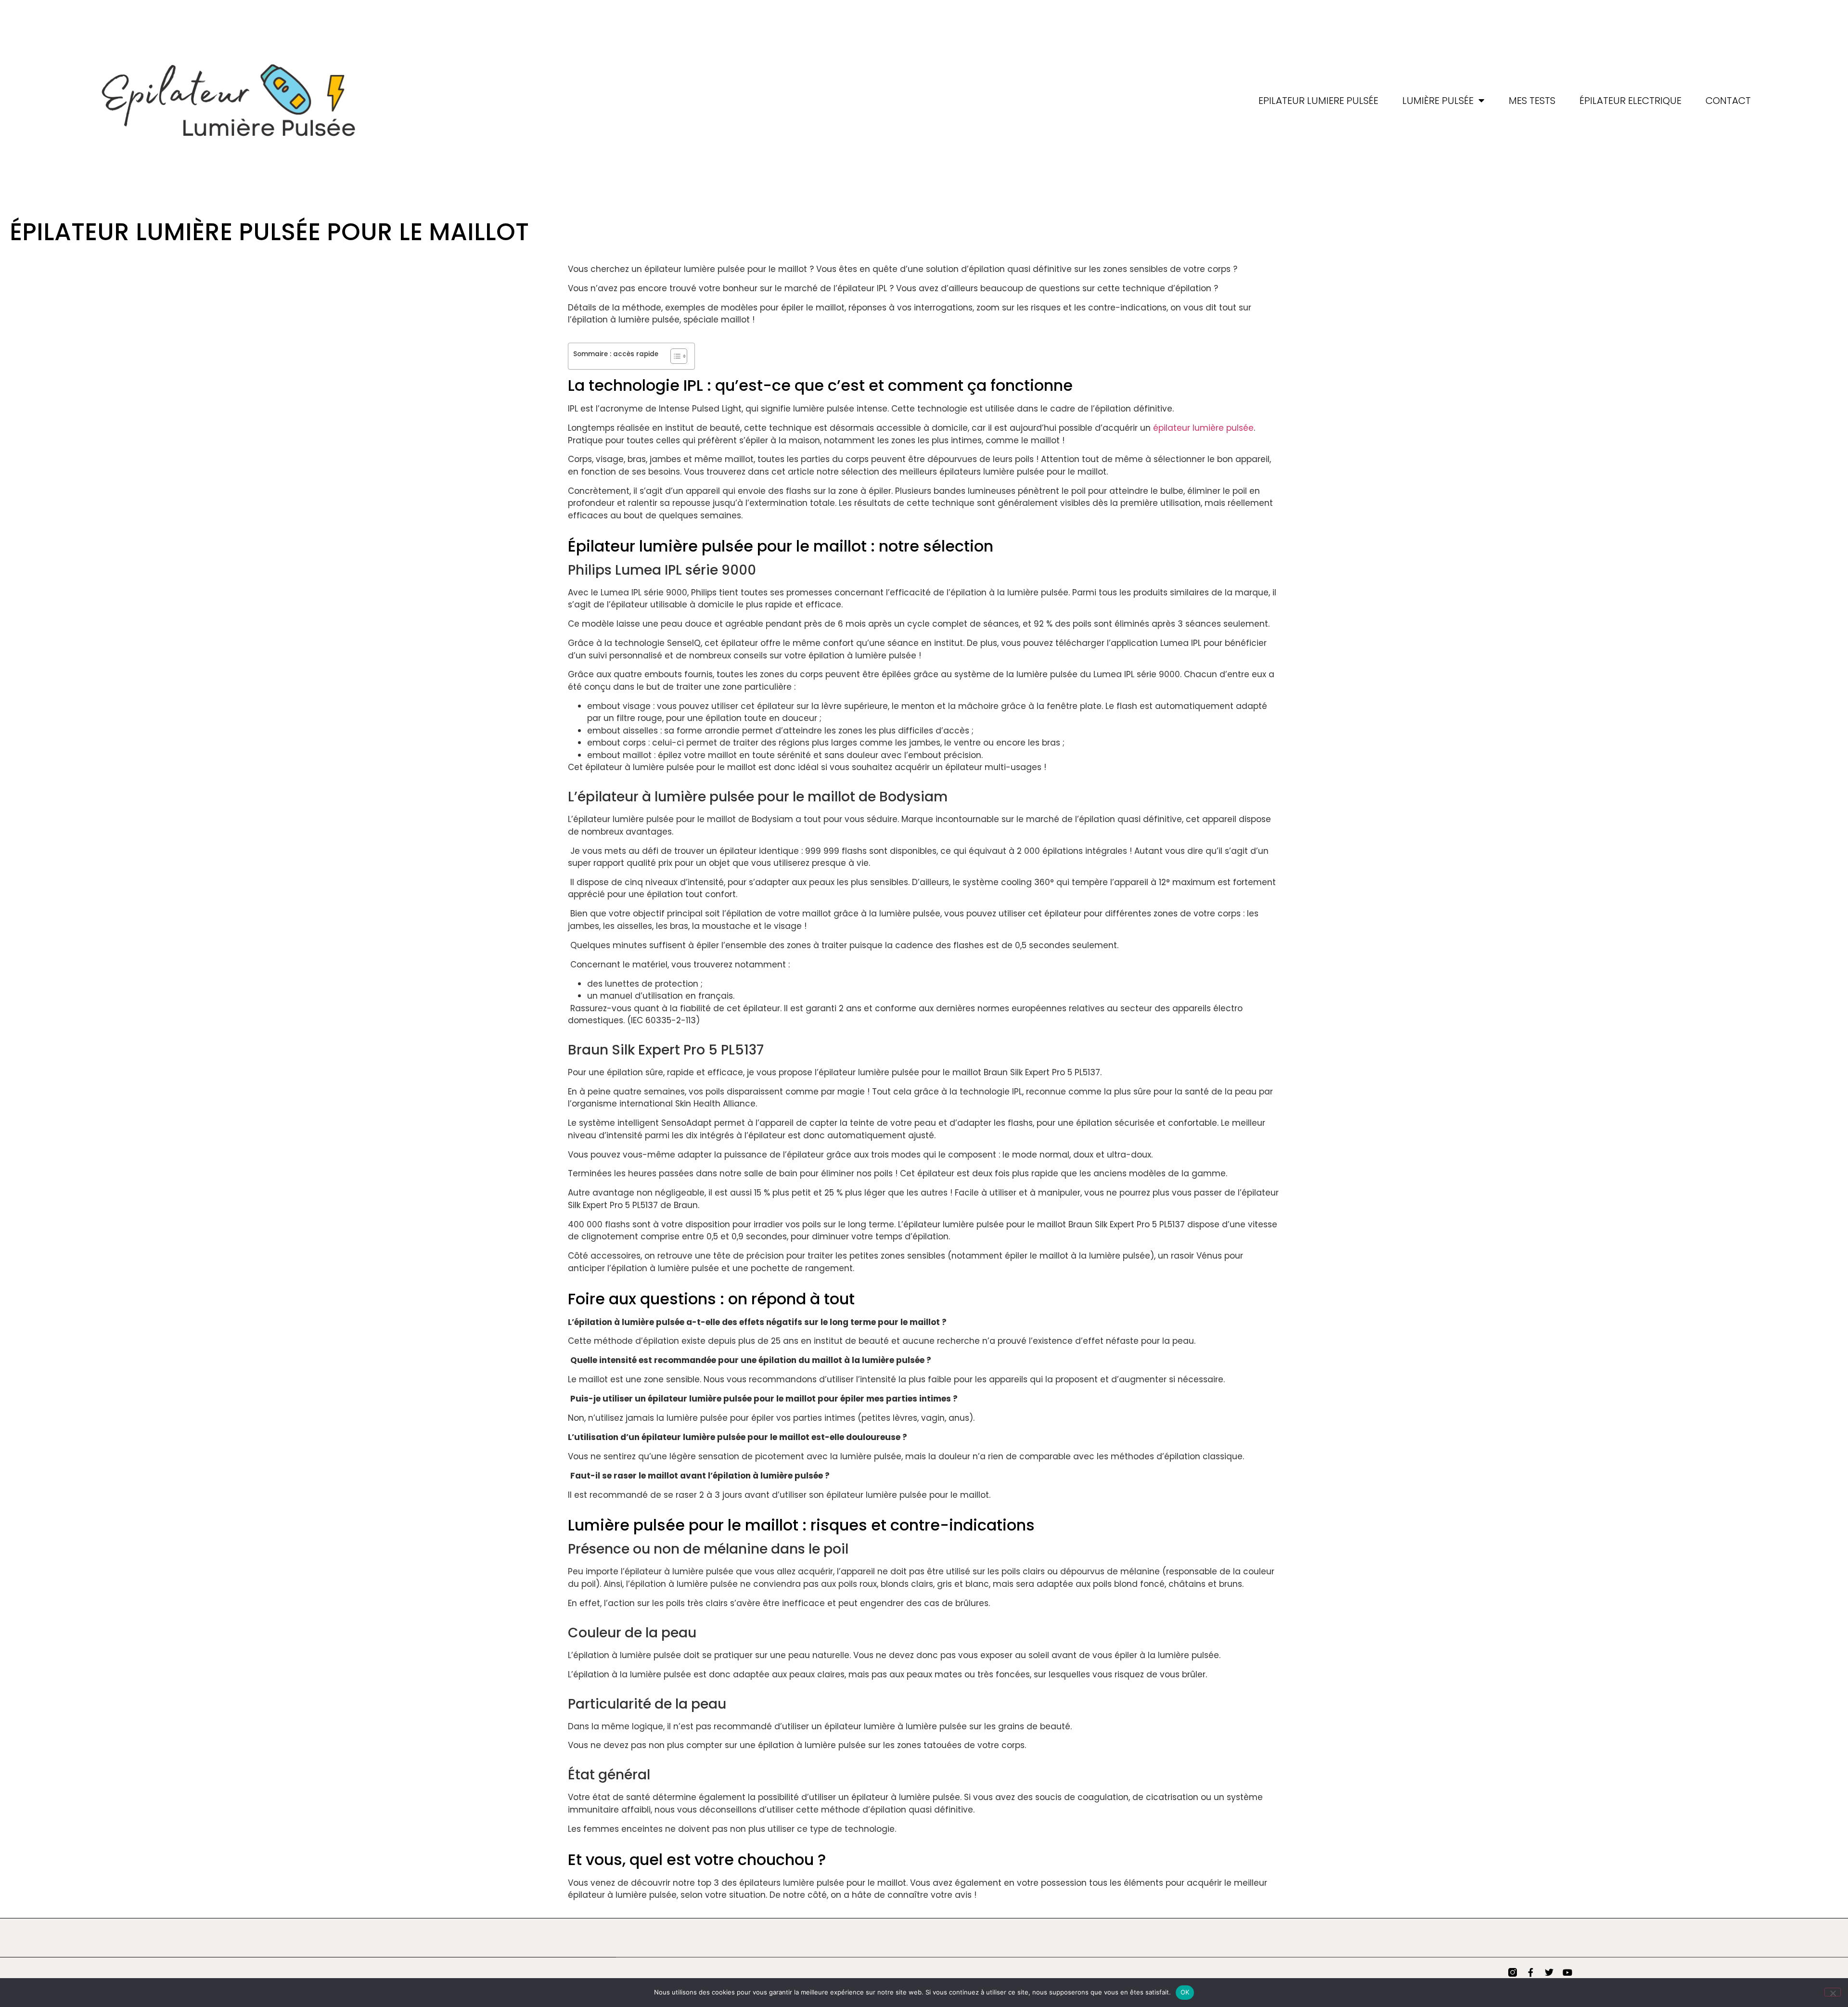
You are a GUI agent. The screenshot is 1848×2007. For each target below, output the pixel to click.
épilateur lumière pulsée (1203, 428)
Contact (1728, 101)
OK (1185, 1992)
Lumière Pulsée (1438, 101)
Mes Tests (1532, 101)
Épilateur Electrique (1630, 101)
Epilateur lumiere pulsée (1318, 101)
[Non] (1833, 1992)
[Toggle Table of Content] (674, 356)
